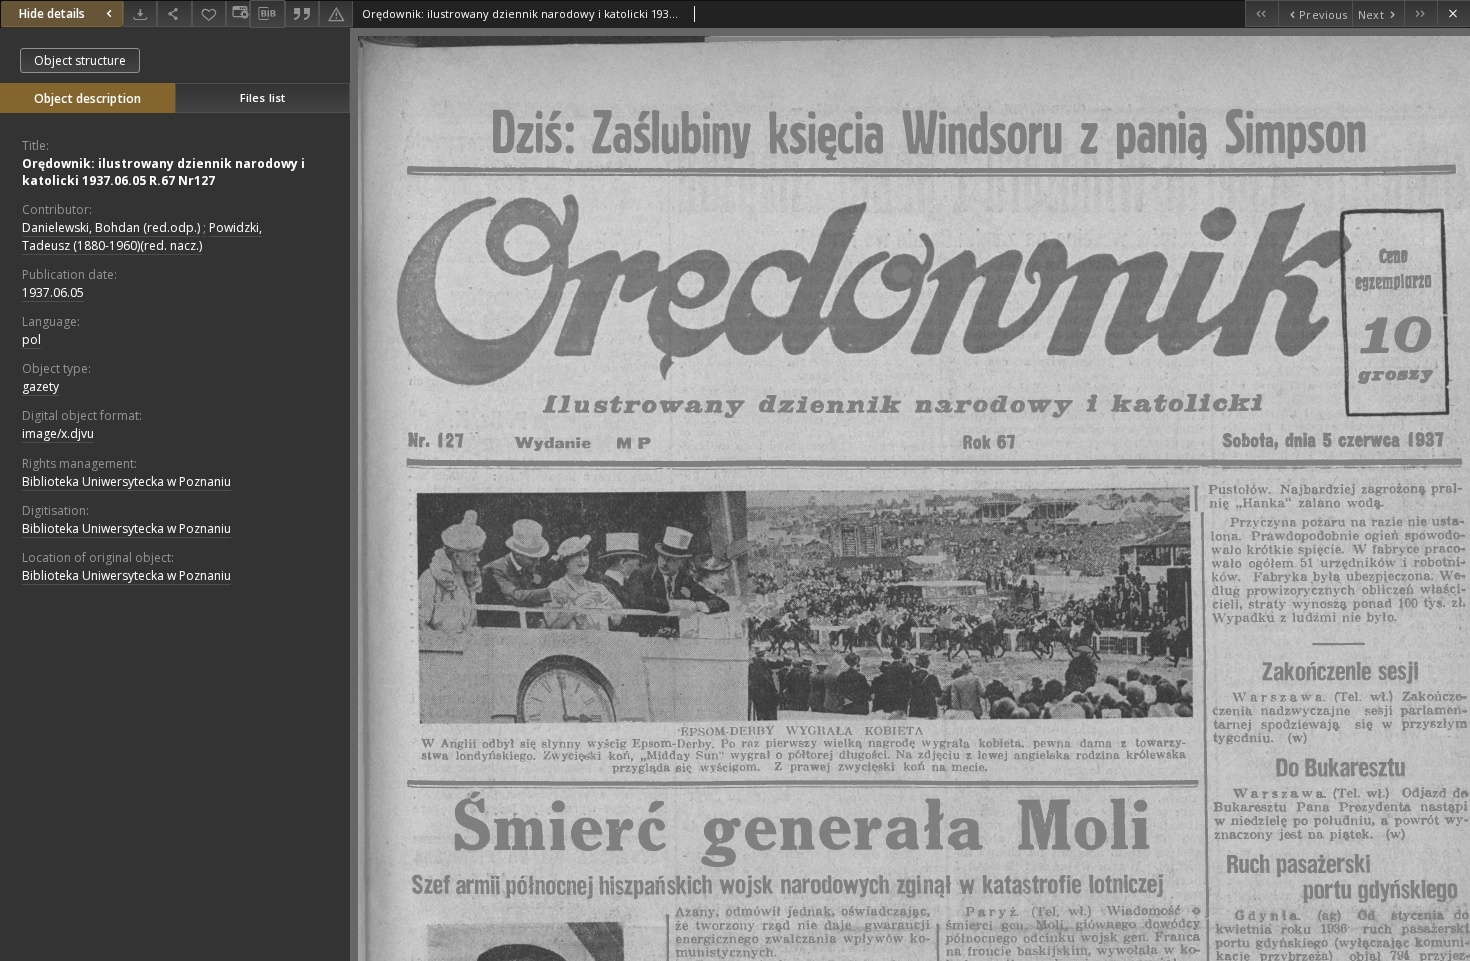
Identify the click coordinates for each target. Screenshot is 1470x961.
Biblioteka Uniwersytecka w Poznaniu (126, 481)
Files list (262, 97)
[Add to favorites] (209, 13)
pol (31, 339)
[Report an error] (336, 13)
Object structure (80, 60)
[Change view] (238, 13)
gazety (40, 386)
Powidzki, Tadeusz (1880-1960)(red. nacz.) (142, 236)
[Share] (174, 13)
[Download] (140, 13)
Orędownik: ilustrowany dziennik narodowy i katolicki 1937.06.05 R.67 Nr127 (163, 172)
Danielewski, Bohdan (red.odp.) (111, 227)
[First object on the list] (1261, 13)
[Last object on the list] (1420, 13)
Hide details (52, 13)
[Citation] (302, 13)
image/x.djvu (58, 433)
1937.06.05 (53, 292)
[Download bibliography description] (267, 14)
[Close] (1453, 13)
